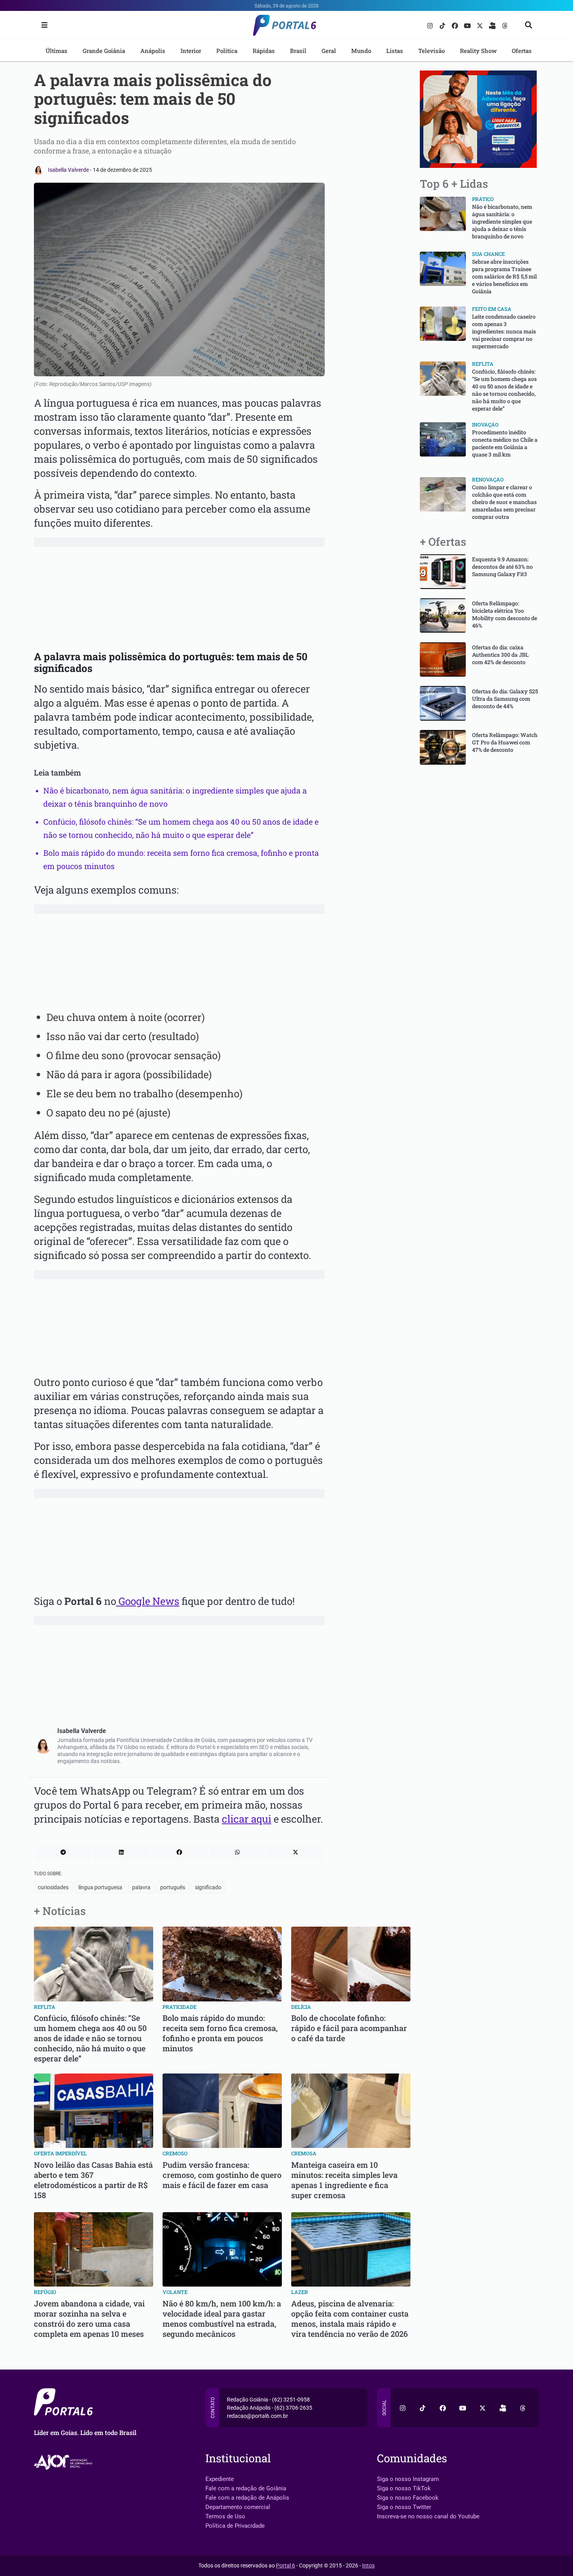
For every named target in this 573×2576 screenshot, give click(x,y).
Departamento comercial (238, 2507)
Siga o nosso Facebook (408, 2498)
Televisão (432, 51)
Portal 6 (286, 2565)
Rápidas (264, 51)
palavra (141, 1887)
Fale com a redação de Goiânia (246, 2488)
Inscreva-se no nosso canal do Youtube (428, 2516)
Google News (148, 1601)
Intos (368, 2565)
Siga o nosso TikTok (404, 2488)
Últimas (57, 51)
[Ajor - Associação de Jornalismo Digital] (65, 2462)
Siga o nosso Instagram (408, 2479)
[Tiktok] (443, 25)
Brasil (298, 51)
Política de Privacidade (235, 2526)
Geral (329, 51)
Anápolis (153, 51)
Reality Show (478, 51)
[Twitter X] (481, 25)
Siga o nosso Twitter (404, 2507)
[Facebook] (456, 25)
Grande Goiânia (104, 51)
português (173, 1887)
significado (208, 1887)
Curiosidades (53, 1887)
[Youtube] (468, 25)
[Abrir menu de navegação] (42, 25)
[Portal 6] (287, 25)
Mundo (361, 51)
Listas (395, 51)
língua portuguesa (100, 1887)
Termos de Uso (225, 2516)
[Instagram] (431, 25)
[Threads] (505, 25)
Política (227, 51)
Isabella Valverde (69, 170)
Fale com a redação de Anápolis (247, 2498)
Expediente (220, 2479)
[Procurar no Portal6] (529, 26)
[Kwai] (493, 25)
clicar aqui (247, 1819)
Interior (191, 51)
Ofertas (522, 51)
